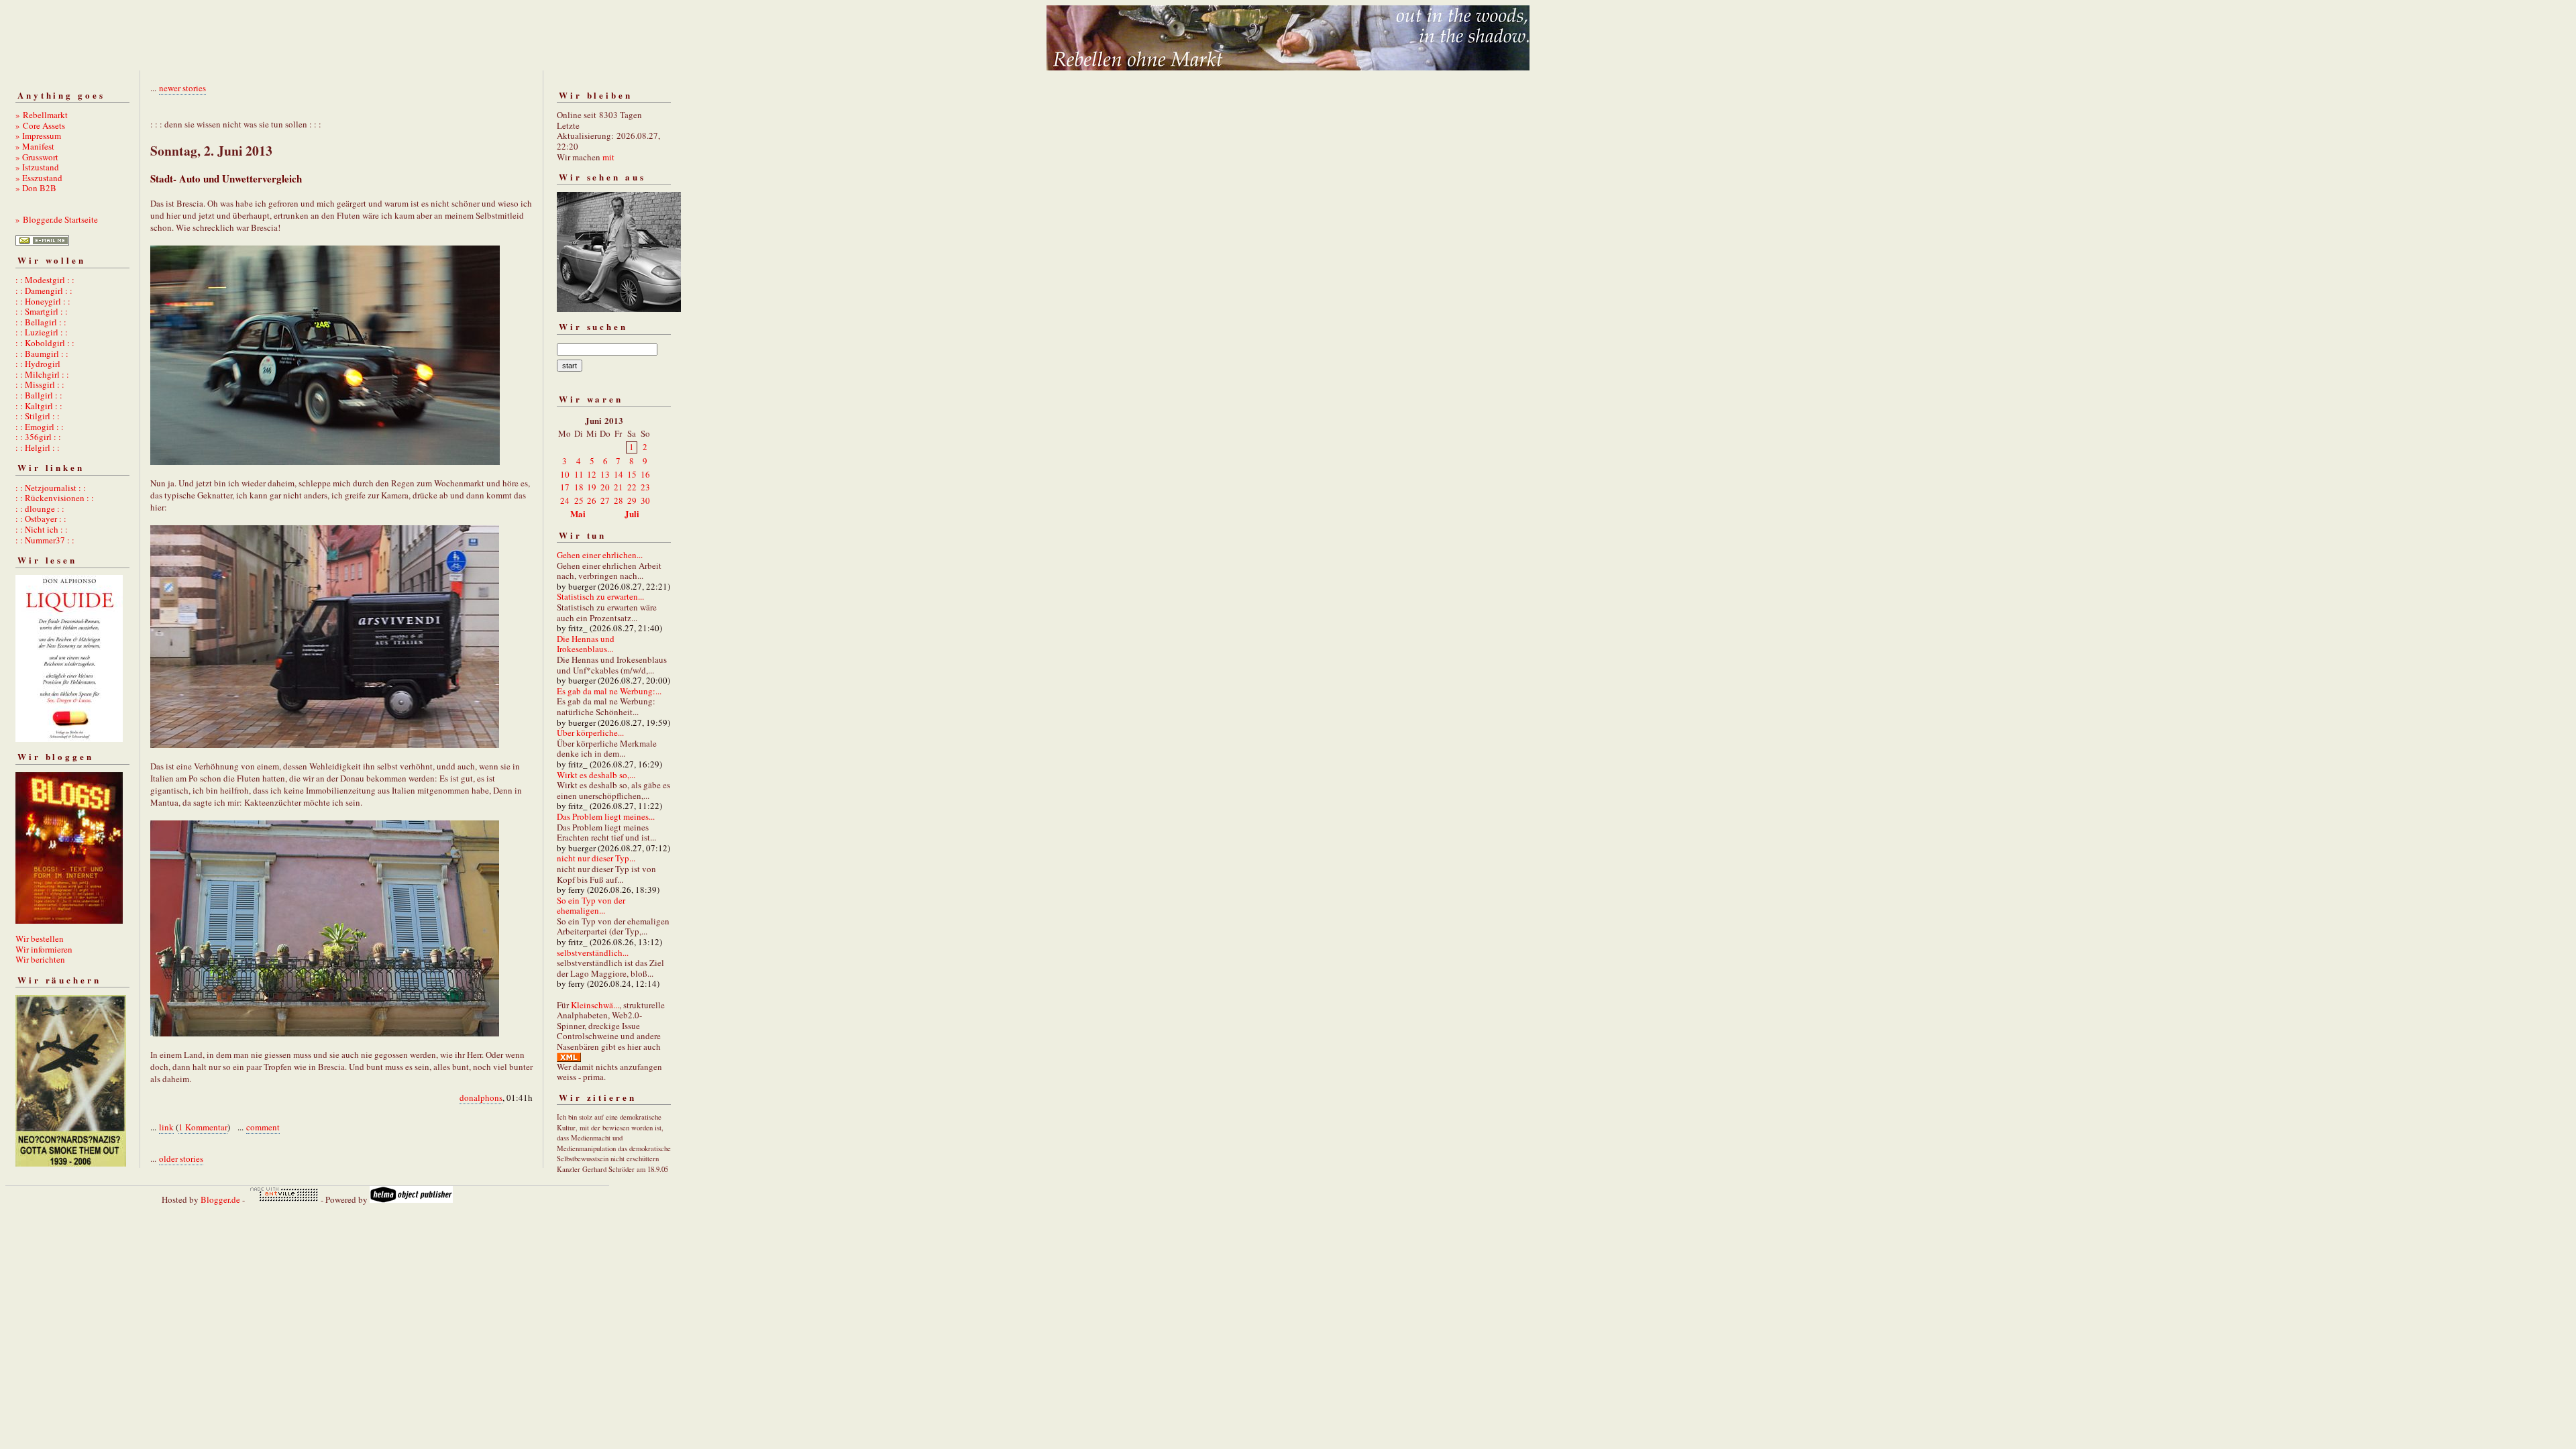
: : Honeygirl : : (43, 301)
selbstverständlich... (593, 953)
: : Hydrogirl (38, 364)
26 (592, 500)
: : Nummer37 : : (45, 540)
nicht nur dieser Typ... (596, 858)
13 (605, 474)
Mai (578, 514)
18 (579, 487)
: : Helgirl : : (38, 447)
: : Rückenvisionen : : (55, 498)
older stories (181, 1159)
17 (565, 487)
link (166, 1127)
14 (619, 474)
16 (645, 474)
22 (632, 487)
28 (619, 500)
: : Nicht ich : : (42, 529)
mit (608, 157)
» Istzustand (37, 167)
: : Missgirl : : (40, 384)
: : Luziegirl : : (42, 332)
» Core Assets (40, 125)
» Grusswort (37, 157)
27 (605, 500)
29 (632, 500)
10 (565, 474)
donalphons (481, 1097)
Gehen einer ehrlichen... (600, 555)
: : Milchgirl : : (42, 374)
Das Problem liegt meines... (606, 816)
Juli (632, 514)
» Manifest (35, 146)
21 (619, 487)
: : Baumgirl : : (42, 354)
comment (263, 1127)
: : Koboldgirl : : (45, 343)
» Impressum (38, 136)
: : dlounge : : (40, 508)
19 (592, 487)
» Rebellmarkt (42, 115)
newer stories (182, 88)
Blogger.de (220, 1199)
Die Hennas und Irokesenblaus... (586, 644)
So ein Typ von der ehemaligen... (591, 906)
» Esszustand (39, 178)
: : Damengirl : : (44, 290)
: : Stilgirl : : (38, 416)
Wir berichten (40, 959)
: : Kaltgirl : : (39, 406)
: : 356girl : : (38, 437)
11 (579, 474)
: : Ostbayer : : (41, 519)
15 (632, 474)
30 (645, 500)
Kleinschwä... (595, 1005)
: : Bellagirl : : (41, 322)
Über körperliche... (590, 733)
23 (645, 487)
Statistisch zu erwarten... (600, 596)
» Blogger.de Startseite (57, 219)
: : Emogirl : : (40, 427)
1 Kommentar (203, 1127)
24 (565, 500)
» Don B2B (36, 188)
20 (605, 487)
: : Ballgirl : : (39, 395)
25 (579, 500)
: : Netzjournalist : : (51, 488)
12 (592, 474)
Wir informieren (44, 949)
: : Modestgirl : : (45, 280)
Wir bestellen (40, 938)
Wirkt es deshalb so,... (596, 775)
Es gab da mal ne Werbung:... (609, 691)
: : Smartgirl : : (42, 311)
